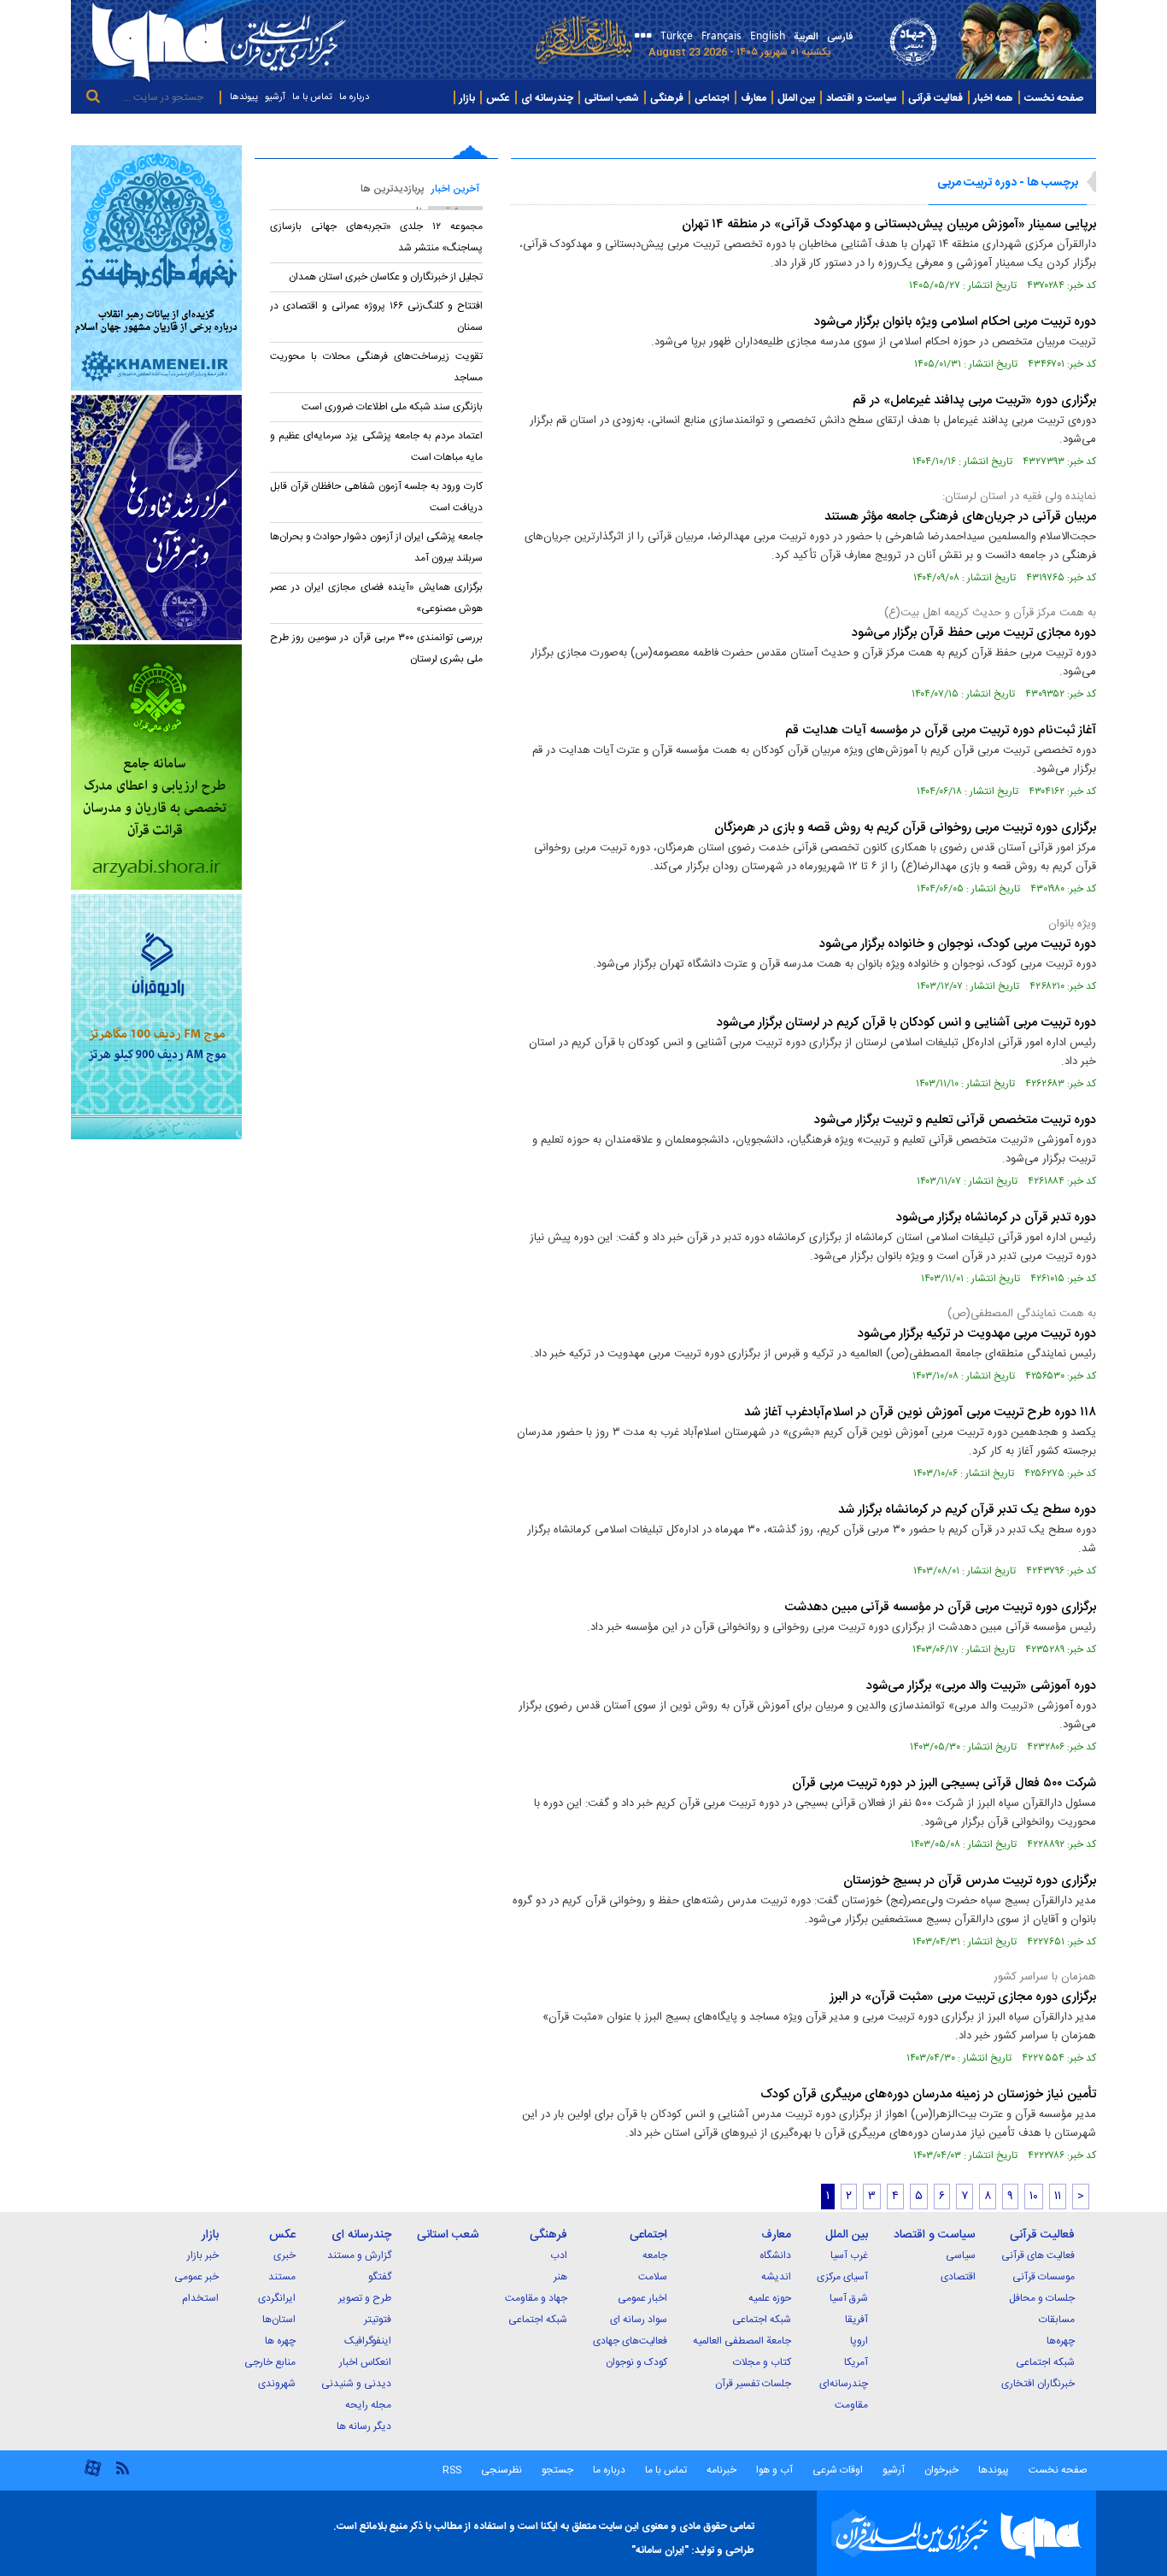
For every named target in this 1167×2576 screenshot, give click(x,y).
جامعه (655, 2255)
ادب (559, 2255)
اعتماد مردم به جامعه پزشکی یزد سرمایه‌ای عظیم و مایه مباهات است (376, 447)
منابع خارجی (270, 2362)
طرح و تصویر (365, 2298)
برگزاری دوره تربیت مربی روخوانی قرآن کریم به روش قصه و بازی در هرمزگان (905, 828)
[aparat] (93, 2475)
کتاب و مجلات (762, 2362)
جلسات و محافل (1042, 2298)
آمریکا (856, 2362)
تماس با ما (312, 97)
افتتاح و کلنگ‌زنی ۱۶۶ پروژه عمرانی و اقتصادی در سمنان (376, 317)
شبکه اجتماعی (1045, 2362)
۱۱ (1058, 2197)
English (768, 35)
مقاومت (851, 2405)
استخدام (200, 2298)
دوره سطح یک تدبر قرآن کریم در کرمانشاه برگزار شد (967, 1510)
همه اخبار (994, 98)
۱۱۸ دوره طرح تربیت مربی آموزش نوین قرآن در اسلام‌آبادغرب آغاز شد (920, 1412)
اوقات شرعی (836, 2470)
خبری (284, 2255)
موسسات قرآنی (1044, 2277)
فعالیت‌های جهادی (630, 2341)
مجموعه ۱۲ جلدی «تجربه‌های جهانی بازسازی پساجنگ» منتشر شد (376, 237)
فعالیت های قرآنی (1038, 2255)
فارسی (840, 37)
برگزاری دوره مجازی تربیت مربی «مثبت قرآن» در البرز (963, 1997)
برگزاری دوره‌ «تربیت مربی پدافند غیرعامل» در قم (974, 400)
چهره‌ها (1061, 2341)
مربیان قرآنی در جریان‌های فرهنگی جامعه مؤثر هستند (960, 517)
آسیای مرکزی (842, 2277)
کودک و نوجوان (636, 2362)
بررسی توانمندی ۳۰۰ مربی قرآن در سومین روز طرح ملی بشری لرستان (376, 648)
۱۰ (1034, 2197)
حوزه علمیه (770, 2298)
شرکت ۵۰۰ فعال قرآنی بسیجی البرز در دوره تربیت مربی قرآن (944, 1783)
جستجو (556, 2470)
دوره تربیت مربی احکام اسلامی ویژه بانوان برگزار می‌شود (955, 322)
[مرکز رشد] (156, 518)
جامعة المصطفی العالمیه (742, 2341)
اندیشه (776, 2277)
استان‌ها (279, 2320)
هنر (560, 2277)
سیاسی (961, 2255)
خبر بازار (203, 2255)
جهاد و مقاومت (536, 2298)
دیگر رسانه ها (364, 2426)
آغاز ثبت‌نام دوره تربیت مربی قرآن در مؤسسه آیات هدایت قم (941, 730)
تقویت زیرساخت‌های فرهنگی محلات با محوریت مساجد (376, 367)
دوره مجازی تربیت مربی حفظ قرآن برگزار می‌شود (974, 633)
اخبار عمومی (642, 2298)
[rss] (122, 2467)
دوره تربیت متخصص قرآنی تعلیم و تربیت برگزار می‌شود (955, 1120)
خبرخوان (941, 2470)
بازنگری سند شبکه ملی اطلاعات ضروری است (392, 407)
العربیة (806, 37)
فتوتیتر (378, 2320)
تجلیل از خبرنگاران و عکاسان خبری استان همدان (386, 277)
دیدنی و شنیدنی (356, 2384)
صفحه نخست (1054, 98)
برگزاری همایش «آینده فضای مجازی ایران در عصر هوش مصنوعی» (376, 598)
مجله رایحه (368, 2405)
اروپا (859, 2341)
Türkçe (677, 35)
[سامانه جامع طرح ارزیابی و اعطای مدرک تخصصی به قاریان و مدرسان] (156, 767)
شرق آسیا (849, 2298)
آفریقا (856, 2320)
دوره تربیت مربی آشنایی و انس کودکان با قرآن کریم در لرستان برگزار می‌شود (906, 1023)
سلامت (653, 2277)
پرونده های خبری (1054, 129)
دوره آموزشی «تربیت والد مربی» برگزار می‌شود (981, 1686)
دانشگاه (775, 2255)
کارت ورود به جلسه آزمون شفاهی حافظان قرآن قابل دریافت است (376, 497)
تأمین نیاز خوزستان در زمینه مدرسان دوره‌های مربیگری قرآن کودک (928, 2094)
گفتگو (380, 2277)
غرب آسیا (849, 2255)
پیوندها (244, 97)
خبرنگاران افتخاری (1038, 2384)
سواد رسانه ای (639, 2320)
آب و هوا (774, 2470)
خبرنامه (721, 2470)
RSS (452, 2470)
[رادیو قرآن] (156, 1017)
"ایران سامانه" (660, 2550)
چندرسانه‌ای (844, 2384)
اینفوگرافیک (368, 2341)
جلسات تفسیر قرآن (753, 2384)
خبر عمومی (196, 2277)
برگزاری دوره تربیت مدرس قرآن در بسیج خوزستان (970, 1881)
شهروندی (277, 2384)
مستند (282, 2277)
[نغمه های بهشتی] (156, 268)
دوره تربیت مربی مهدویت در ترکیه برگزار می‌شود (977, 1334)
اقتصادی (958, 2277)
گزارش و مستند (359, 2255)
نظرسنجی (501, 2470)
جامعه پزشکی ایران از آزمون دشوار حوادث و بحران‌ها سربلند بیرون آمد (376, 547)
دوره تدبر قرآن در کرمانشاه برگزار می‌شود (996, 1217)
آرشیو (275, 97)
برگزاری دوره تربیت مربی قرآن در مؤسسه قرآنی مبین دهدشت (940, 1607)
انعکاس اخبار (365, 2362)
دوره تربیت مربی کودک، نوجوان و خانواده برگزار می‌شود (958, 944)
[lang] (640, 37)
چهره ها (280, 2341)
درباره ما (354, 97)
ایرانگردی (277, 2298)
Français (721, 35)
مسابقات (1057, 2320)
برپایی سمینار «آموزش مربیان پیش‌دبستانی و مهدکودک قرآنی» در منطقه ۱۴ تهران (889, 224)
